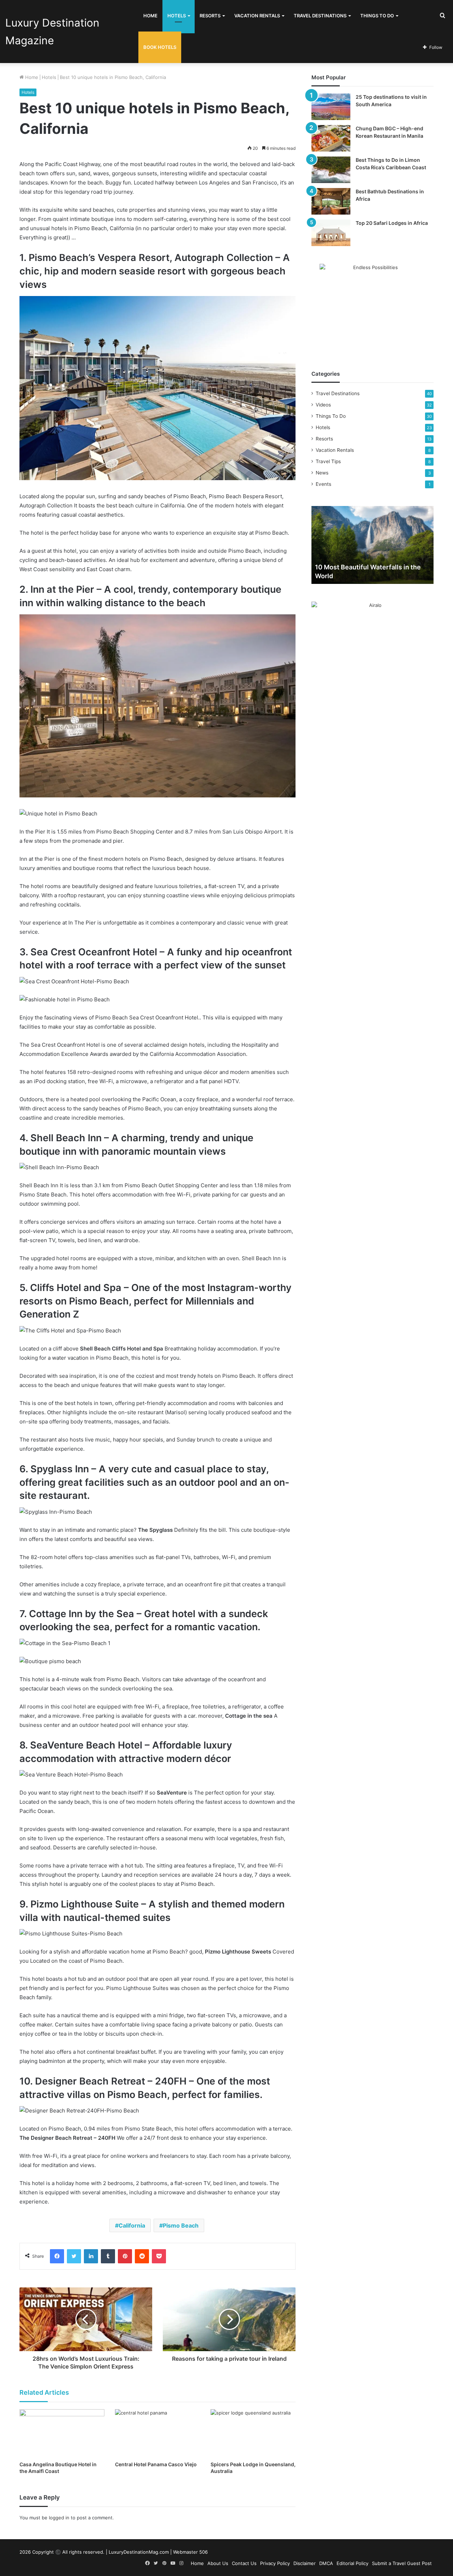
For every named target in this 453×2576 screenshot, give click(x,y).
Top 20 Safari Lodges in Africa (392, 223)
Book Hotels (160, 47)
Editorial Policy (352, 2563)
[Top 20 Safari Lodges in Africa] (331, 233)
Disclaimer (305, 2563)
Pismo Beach (181, 2225)
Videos (323, 405)
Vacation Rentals (257, 16)
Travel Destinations (320, 16)
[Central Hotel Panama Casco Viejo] (157, 2433)
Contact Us (244, 2563)
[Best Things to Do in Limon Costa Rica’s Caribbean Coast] (331, 170)
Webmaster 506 (190, 2552)
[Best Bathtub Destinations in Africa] (331, 201)
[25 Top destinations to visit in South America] (331, 107)
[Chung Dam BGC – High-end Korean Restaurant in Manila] (331, 138)
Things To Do (377, 16)
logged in (59, 2518)
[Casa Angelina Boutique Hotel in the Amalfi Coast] (62, 2433)
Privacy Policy (275, 2563)
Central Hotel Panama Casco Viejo (156, 2464)
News (322, 473)
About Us (218, 2563)
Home (150, 16)
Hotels (177, 16)
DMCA (326, 2563)
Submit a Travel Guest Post (402, 2563)
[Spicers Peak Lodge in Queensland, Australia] (253, 2433)
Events (323, 484)
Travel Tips (328, 461)
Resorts (210, 16)
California (132, 2225)
